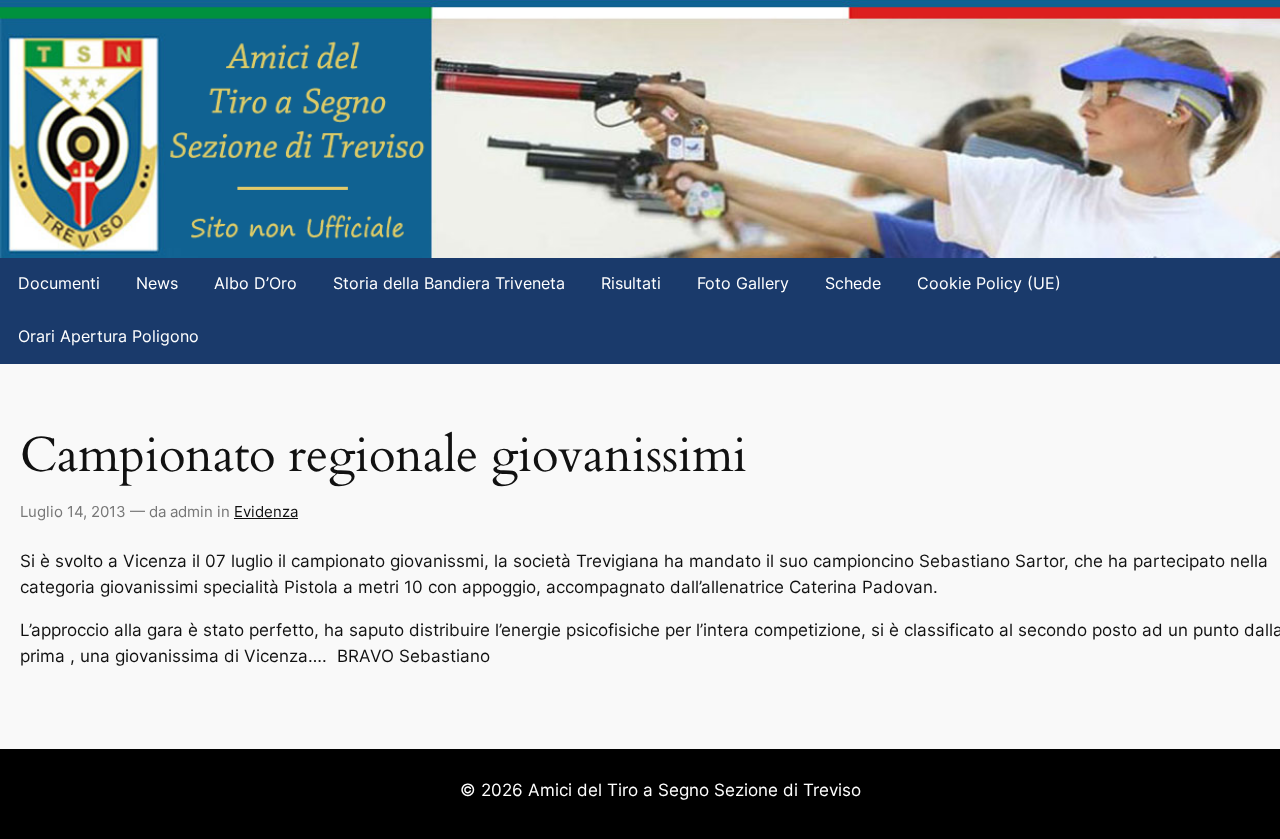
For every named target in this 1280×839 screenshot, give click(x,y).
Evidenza (266, 511)
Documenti (59, 283)
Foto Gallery (743, 283)
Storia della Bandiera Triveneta (449, 283)
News (157, 283)
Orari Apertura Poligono (108, 336)
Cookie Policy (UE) (989, 283)
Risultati (631, 283)
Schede (853, 283)
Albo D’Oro (255, 283)
